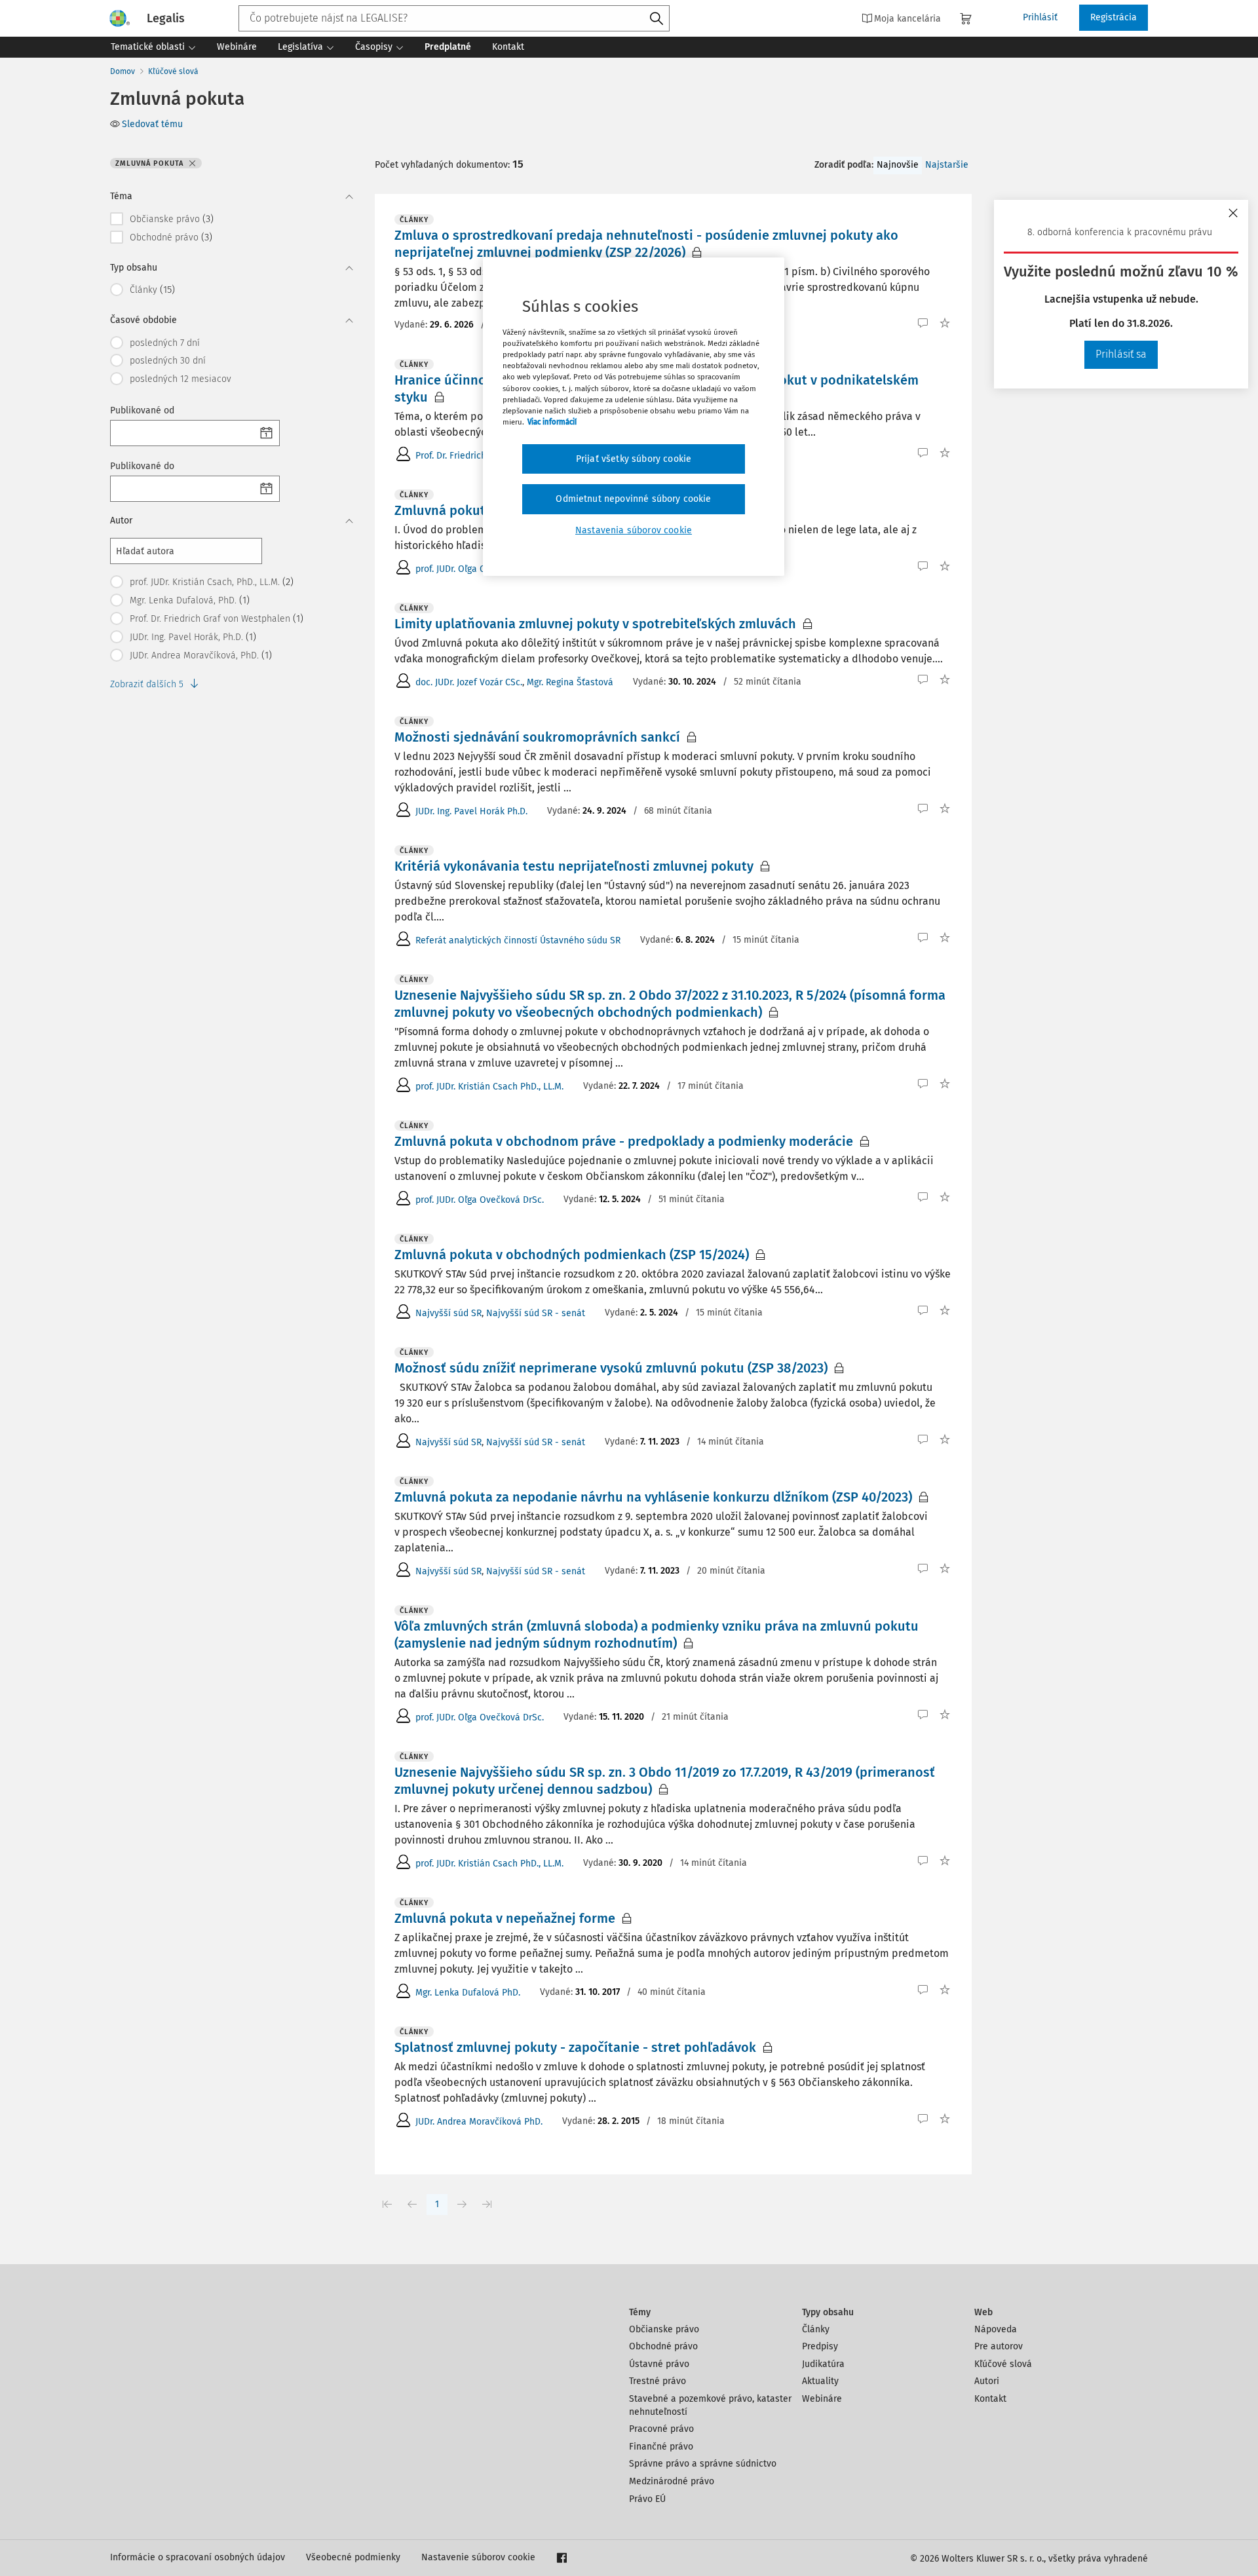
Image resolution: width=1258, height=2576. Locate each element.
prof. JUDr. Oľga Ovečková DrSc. (480, 569)
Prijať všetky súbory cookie (634, 459)
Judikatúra (823, 2364)
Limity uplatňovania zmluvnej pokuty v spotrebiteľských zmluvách (595, 624)
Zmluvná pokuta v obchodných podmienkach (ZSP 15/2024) (572, 1255)
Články (816, 2329)
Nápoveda (996, 2329)
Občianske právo (664, 2329)
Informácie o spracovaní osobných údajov (198, 2557)
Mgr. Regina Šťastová (570, 682)
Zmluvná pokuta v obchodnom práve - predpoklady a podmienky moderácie (624, 1141)
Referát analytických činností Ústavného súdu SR (518, 940)
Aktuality (820, 2381)
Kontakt (990, 2399)
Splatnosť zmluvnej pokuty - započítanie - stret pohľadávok (575, 2047)
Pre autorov (999, 2346)
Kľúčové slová (173, 71)
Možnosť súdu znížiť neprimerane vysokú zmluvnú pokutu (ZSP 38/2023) (611, 1368)
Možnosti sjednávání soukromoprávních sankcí (537, 737)
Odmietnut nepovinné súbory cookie (633, 499)
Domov (123, 71)
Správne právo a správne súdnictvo (703, 2464)
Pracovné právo (661, 2429)
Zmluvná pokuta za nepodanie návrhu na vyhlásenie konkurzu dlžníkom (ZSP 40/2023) (653, 1497)
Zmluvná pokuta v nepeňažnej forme (505, 1918)
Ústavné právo (659, 2364)
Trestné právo (658, 2381)
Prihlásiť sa (1121, 354)
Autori (987, 2381)
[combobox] (454, 18)
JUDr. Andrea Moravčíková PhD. (479, 2122)
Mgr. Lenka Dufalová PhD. (468, 1993)
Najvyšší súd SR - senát (536, 1313)
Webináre (822, 2399)
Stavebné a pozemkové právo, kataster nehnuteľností (710, 2405)
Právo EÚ (647, 2499)
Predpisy (820, 2346)
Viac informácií (552, 422)
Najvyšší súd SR (448, 1313)
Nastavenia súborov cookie (634, 530)
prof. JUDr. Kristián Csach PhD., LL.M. (489, 1087)
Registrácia (1114, 17)
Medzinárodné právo (672, 2481)
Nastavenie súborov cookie (478, 2557)
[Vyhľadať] (657, 19)
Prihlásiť (1040, 17)
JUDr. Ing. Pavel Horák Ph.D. (471, 811)
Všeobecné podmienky (353, 2557)
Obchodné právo (663, 2346)
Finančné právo (661, 2447)
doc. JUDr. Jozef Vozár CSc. (469, 682)
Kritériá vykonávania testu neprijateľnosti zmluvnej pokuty (574, 866)
